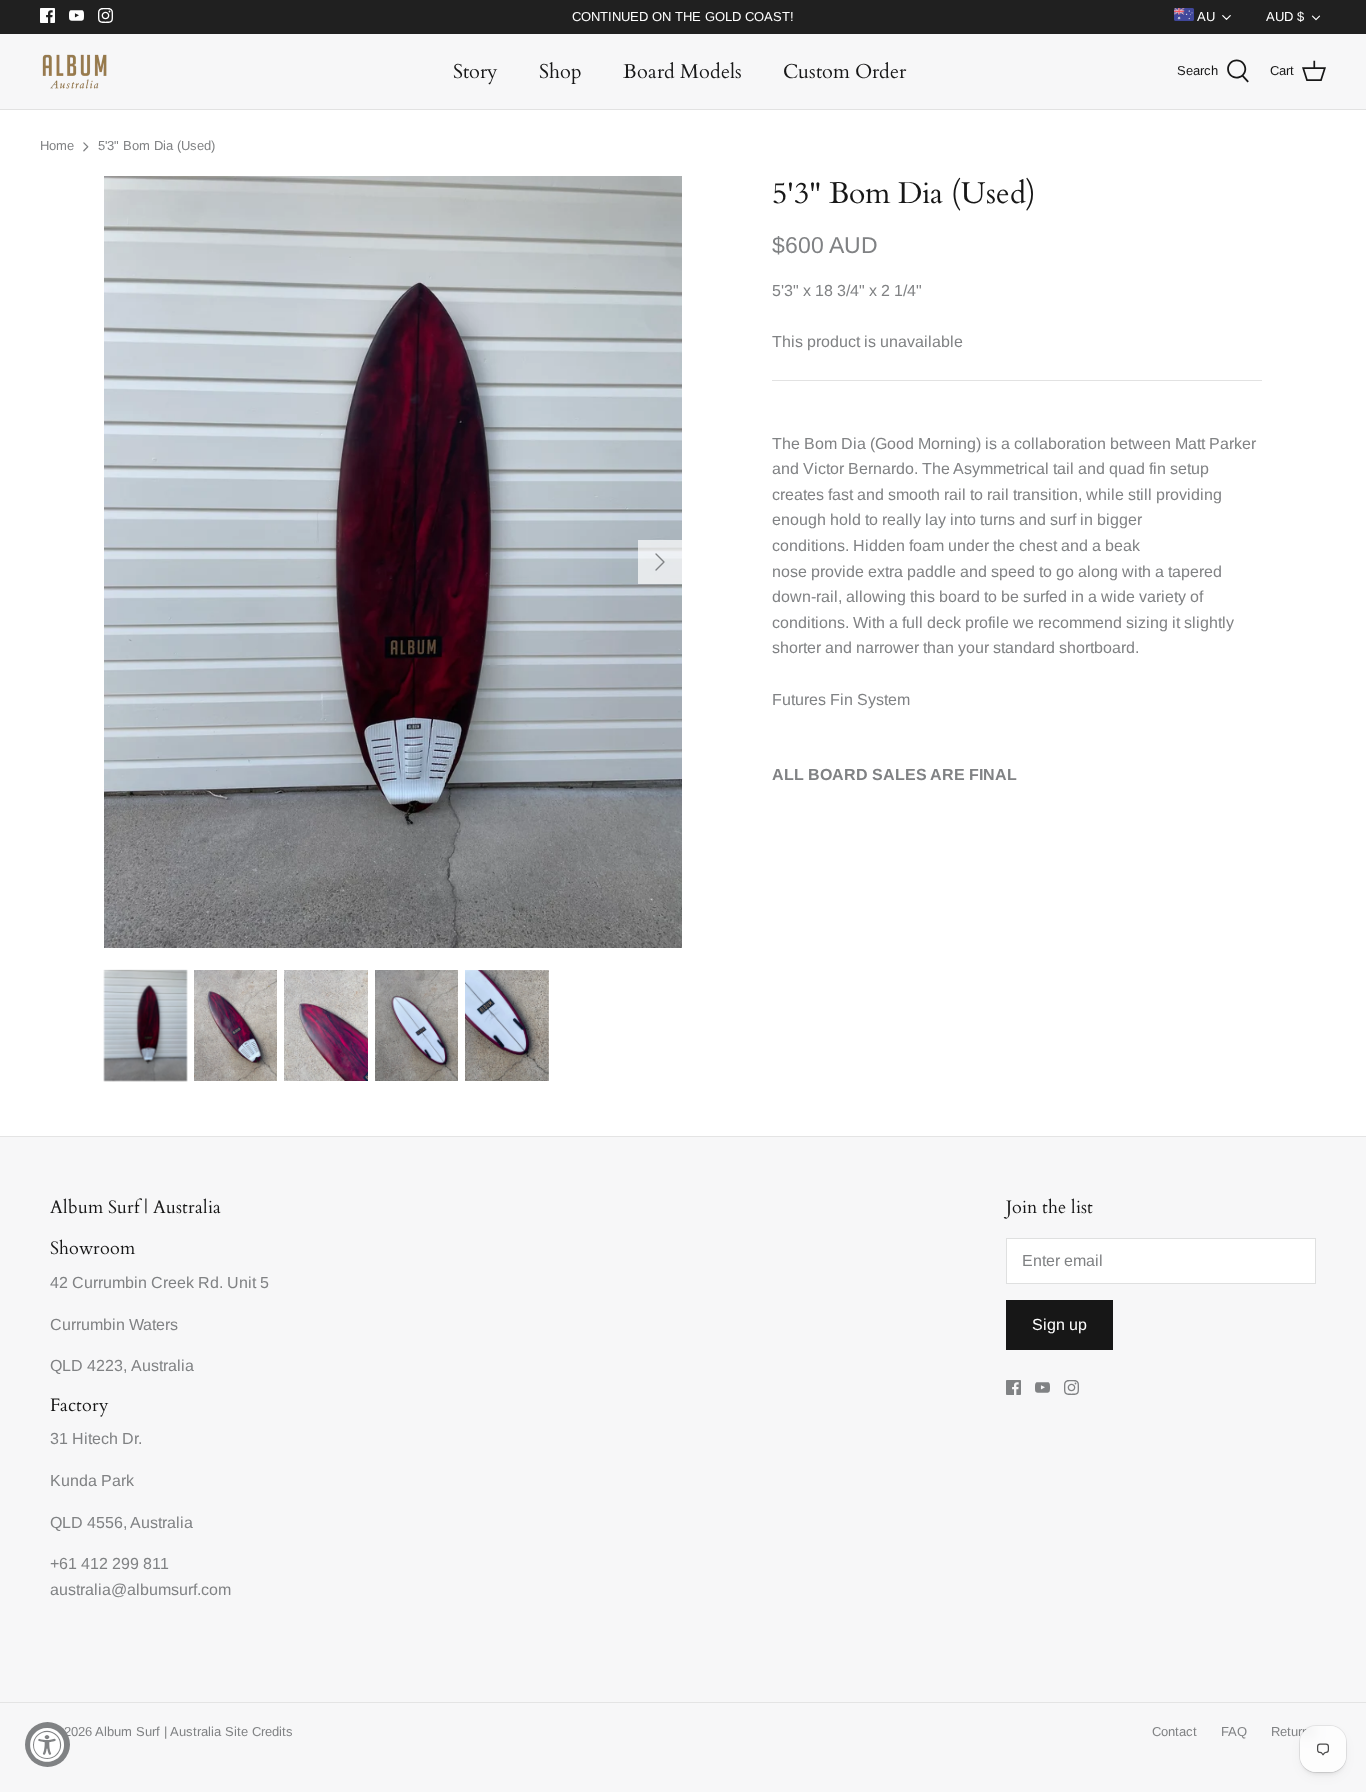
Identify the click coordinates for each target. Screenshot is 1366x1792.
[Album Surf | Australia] (75, 71)
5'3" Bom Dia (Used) (156, 145)
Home (57, 145)
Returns (1293, 1731)
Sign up (1059, 1324)
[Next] (660, 562)
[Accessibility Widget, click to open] (47, 1744)
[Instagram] (105, 15)
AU (1204, 16)
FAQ (1234, 1731)
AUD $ (1285, 16)
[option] (393, 562)
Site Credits (259, 1731)
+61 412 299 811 (109, 1563)
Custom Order (844, 71)
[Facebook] (47, 15)
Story (475, 71)
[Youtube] (76, 15)
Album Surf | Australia (158, 1731)
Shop (560, 71)
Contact (1174, 1731)
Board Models (682, 71)
